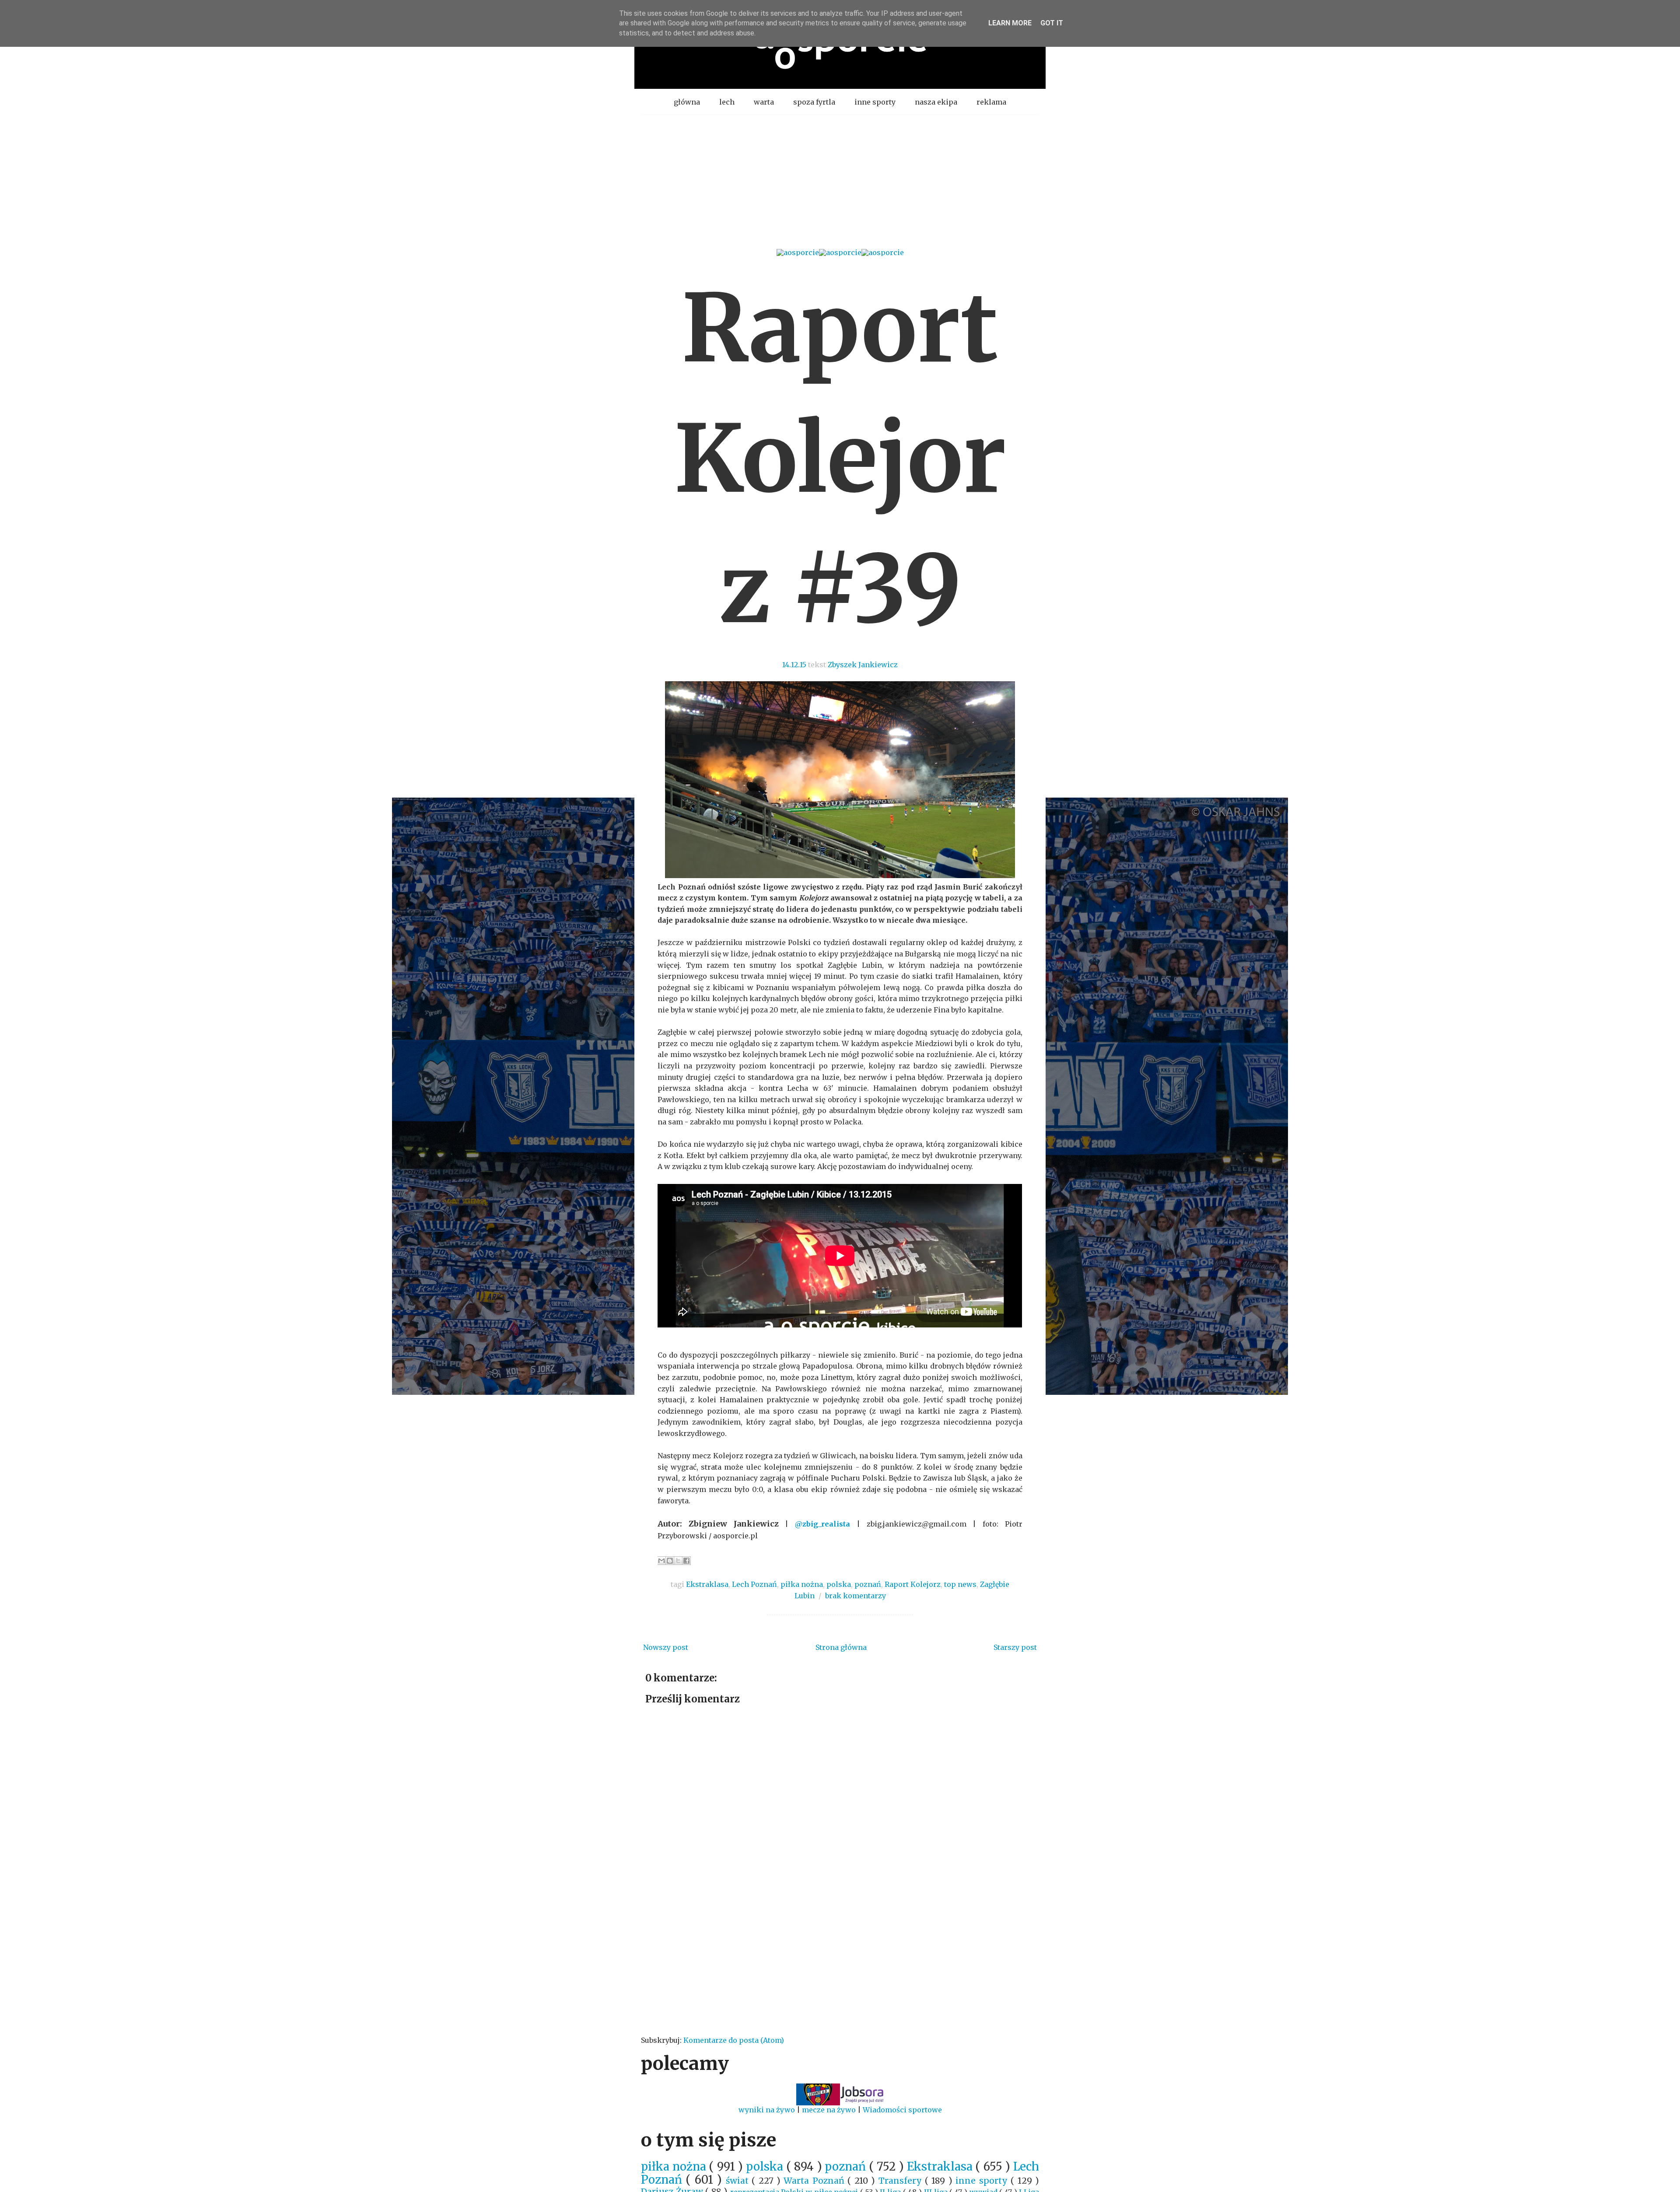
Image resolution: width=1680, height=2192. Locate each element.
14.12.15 (794, 665)
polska (839, 1584)
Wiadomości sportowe (902, 2110)
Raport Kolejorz (913, 1584)
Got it (1052, 23)
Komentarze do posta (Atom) (734, 2040)
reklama (991, 102)
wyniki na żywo (767, 2110)
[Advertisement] (840, 181)
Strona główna (841, 1647)
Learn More (1010, 23)
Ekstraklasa (707, 1584)
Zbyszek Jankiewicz (863, 665)
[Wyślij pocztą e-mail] (661, 1561)
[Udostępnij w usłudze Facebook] (686, 1561)
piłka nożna (802, 1584)
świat (739, 2181)
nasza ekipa (936, 102)
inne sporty (875, 102)
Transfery (902, 2181)
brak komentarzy (856, 1596)
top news (960, 1584)
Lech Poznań (754, 1584)
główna (687, 102)
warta (764, 102)
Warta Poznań (815, 2181)
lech (727, 102)
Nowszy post (666, 1647)
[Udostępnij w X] (678, 1561)
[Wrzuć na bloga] (670, 1561)
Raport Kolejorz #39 (840, 459)
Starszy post (1015, 1647)
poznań (868, 1584)
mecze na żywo (829, 2110)
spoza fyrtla (814, 102)
